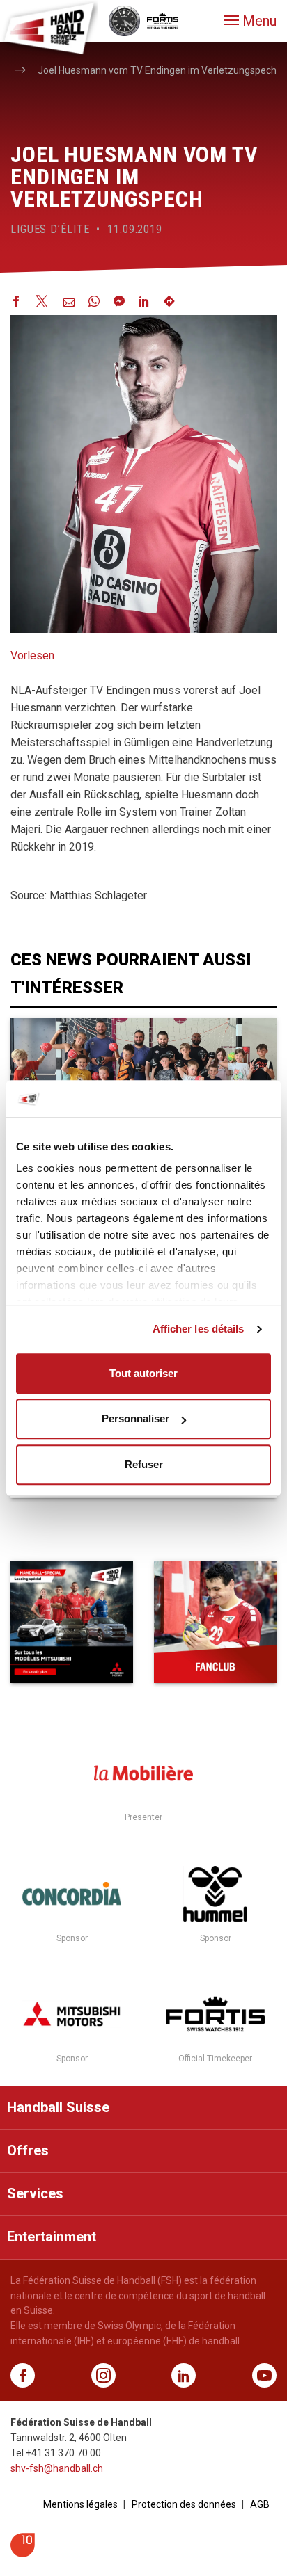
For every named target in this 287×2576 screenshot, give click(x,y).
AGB (260, 2504)
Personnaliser (135, 1418)
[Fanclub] (215, 1622)
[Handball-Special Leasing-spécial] (72, 1622)
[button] (250, 21)
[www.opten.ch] (23, 2553)
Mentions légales (80, 2504)
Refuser (144, 1464)
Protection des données (184, 2504)
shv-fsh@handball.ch (57, 2468)
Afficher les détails (199, 1329)
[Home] (49, 28)
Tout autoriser (143, 1373)
